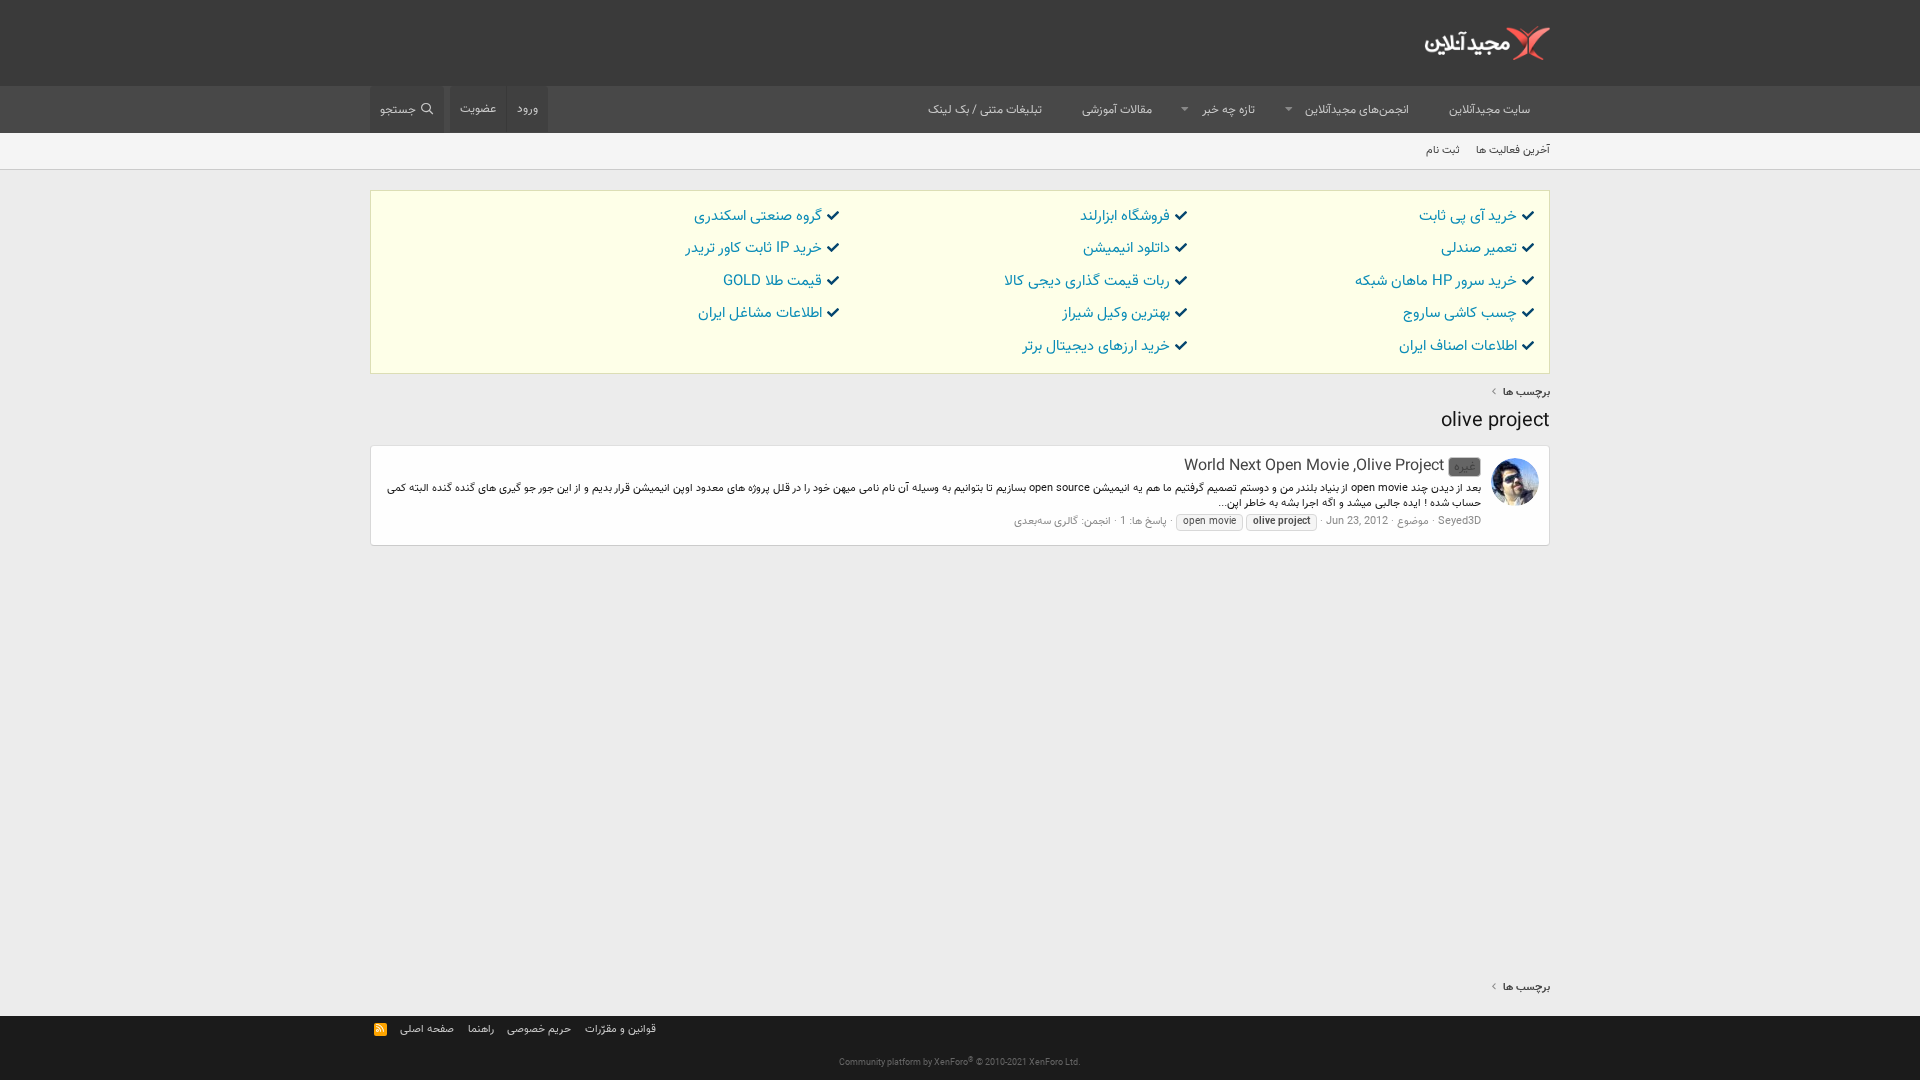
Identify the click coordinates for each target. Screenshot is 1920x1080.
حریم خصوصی (539, 1029)
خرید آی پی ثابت (1468, 216)
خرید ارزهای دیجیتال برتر (1096, 346)
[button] (1289, 110)
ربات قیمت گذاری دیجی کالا (1087, 281)
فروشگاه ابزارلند (1125, 216)
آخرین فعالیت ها (1513, 150)
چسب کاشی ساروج (1460, 313)
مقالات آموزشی (1117, 110)
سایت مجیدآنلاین (1489, 110)
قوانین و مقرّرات (620, 1029)
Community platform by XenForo (960, 1063)
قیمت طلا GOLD (772, 281)
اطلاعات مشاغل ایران (760, 313)
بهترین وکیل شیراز (1116, 313)
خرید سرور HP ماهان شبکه (1436, 281)
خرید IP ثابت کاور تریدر (753, 248)
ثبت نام (1443, 150)
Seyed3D (1459, 521)
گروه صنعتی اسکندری (758, 216)
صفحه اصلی (427, 1029)
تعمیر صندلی (1479, 248)
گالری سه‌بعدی (1046, 521)
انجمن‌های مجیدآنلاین (1357, 110)
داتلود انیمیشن (1126, 248)
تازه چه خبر (1228, 110)
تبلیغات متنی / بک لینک (985, 110)
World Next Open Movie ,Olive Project (1329, 466)
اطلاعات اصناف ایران (1458, 346)
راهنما (481, 1029)
